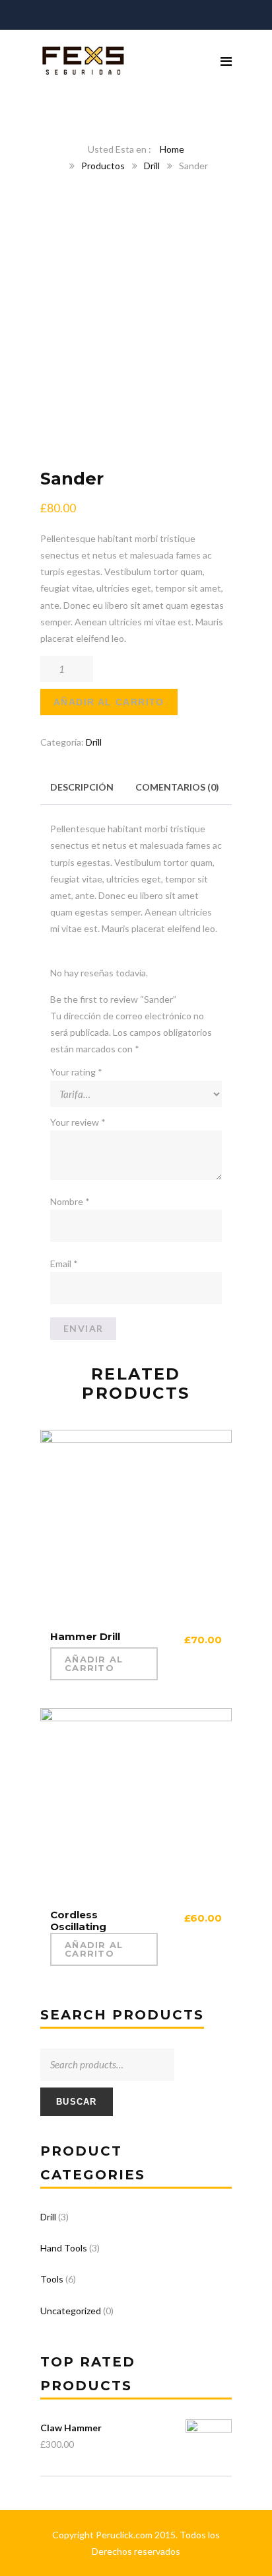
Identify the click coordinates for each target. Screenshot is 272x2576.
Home (172, 149)
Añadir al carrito (109, 702)
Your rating (76, 1072)
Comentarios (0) (177, 787)
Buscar (77, 2102)
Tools (52, 2279)
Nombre (70, 1201)
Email (64, 1264)
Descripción (82, 787)
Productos (103, 166)
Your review (78, 1122)
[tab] (82, 787)
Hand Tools (64, 2248)
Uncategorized (71, 2311)
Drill (152, 166)
